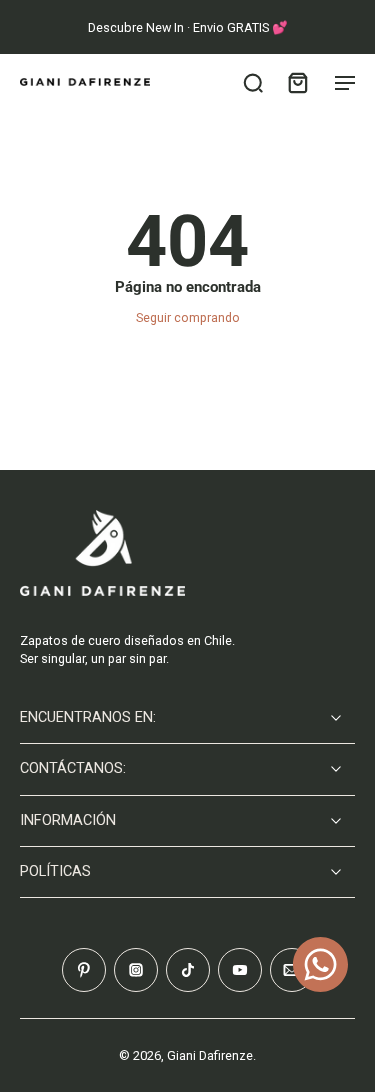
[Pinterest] (84, 970)
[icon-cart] (297, 82)
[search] (253, 82)
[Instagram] (136, 970)
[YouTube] (240, 970)
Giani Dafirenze (210, 1055)
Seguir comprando (188, 317)
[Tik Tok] (188, 970)
